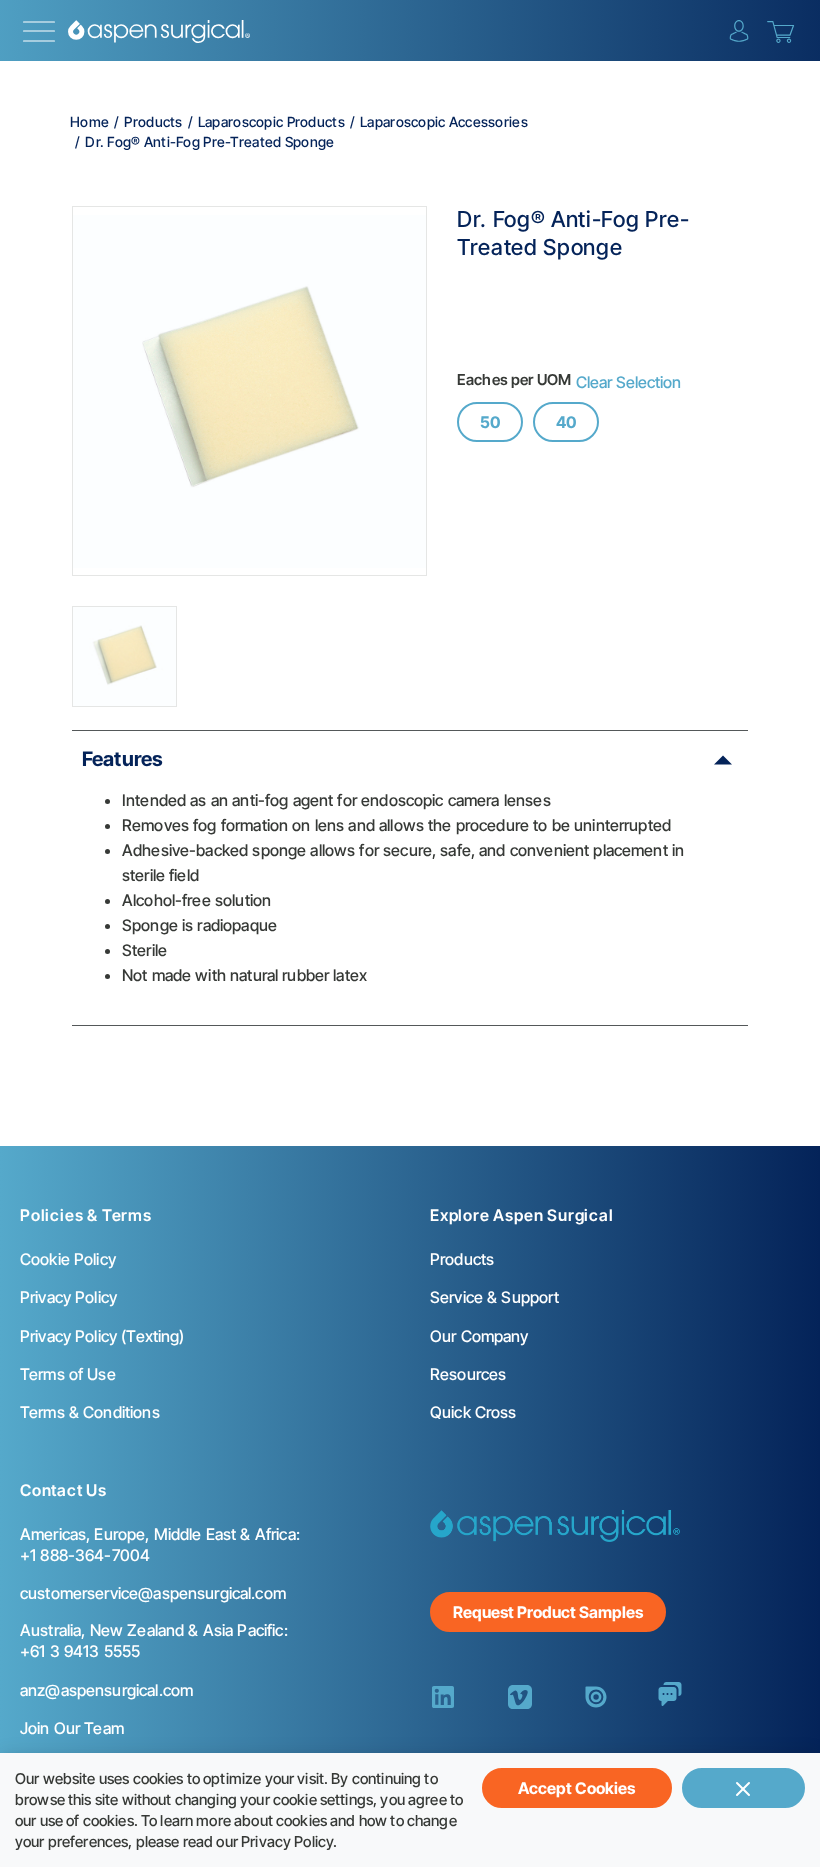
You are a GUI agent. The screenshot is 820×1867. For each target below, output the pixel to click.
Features (122, 759)
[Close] (743, 1788)
